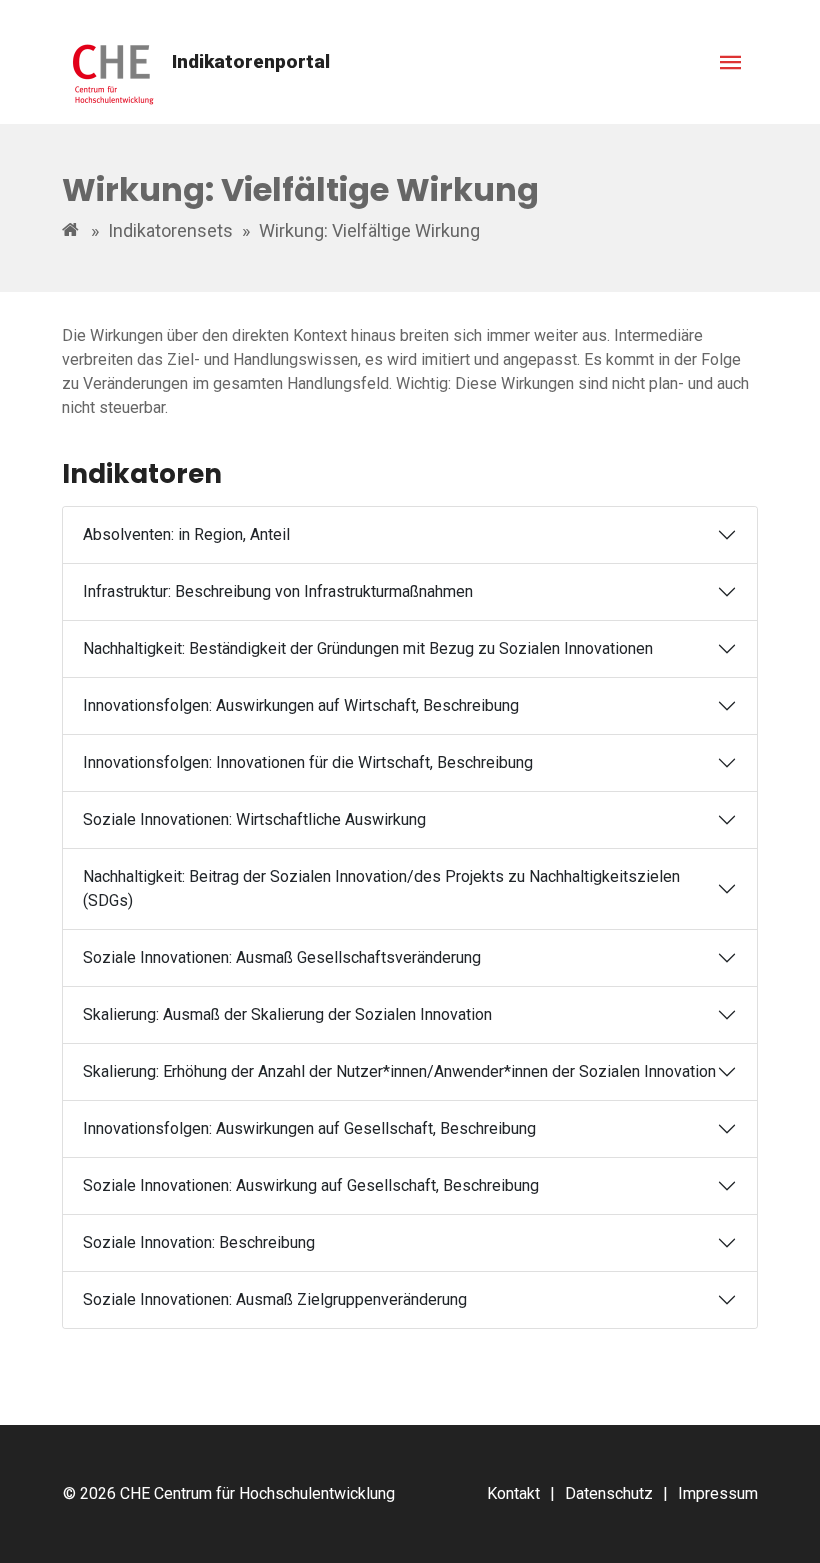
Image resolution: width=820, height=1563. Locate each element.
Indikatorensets (170, 230)
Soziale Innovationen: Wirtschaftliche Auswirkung (254, 819)
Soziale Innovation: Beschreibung (199, 1242)
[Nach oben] (782, 1525)
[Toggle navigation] (731, 62)
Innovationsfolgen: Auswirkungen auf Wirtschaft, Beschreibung (301, 705)
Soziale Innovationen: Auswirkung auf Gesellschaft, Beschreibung (311, 1185)
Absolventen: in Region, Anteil (186, 534)
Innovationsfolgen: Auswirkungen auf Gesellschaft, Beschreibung (309, 1128)
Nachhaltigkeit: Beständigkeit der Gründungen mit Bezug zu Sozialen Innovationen (368, 648)
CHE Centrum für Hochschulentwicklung (257, 1493)
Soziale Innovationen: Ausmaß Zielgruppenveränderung (275, 1299)
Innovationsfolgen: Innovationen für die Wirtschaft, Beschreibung (308, 762)
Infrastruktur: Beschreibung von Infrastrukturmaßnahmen (278, 591)
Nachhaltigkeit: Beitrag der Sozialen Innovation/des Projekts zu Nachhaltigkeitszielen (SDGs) (381, 888)
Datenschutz (609, 1493)
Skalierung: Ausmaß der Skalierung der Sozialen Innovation (287, 1014)
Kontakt (513, 1493)
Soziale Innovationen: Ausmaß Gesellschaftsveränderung (282, 957)
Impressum (718, 1493)
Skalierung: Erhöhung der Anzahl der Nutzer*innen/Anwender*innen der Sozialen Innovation (399, 1071)
